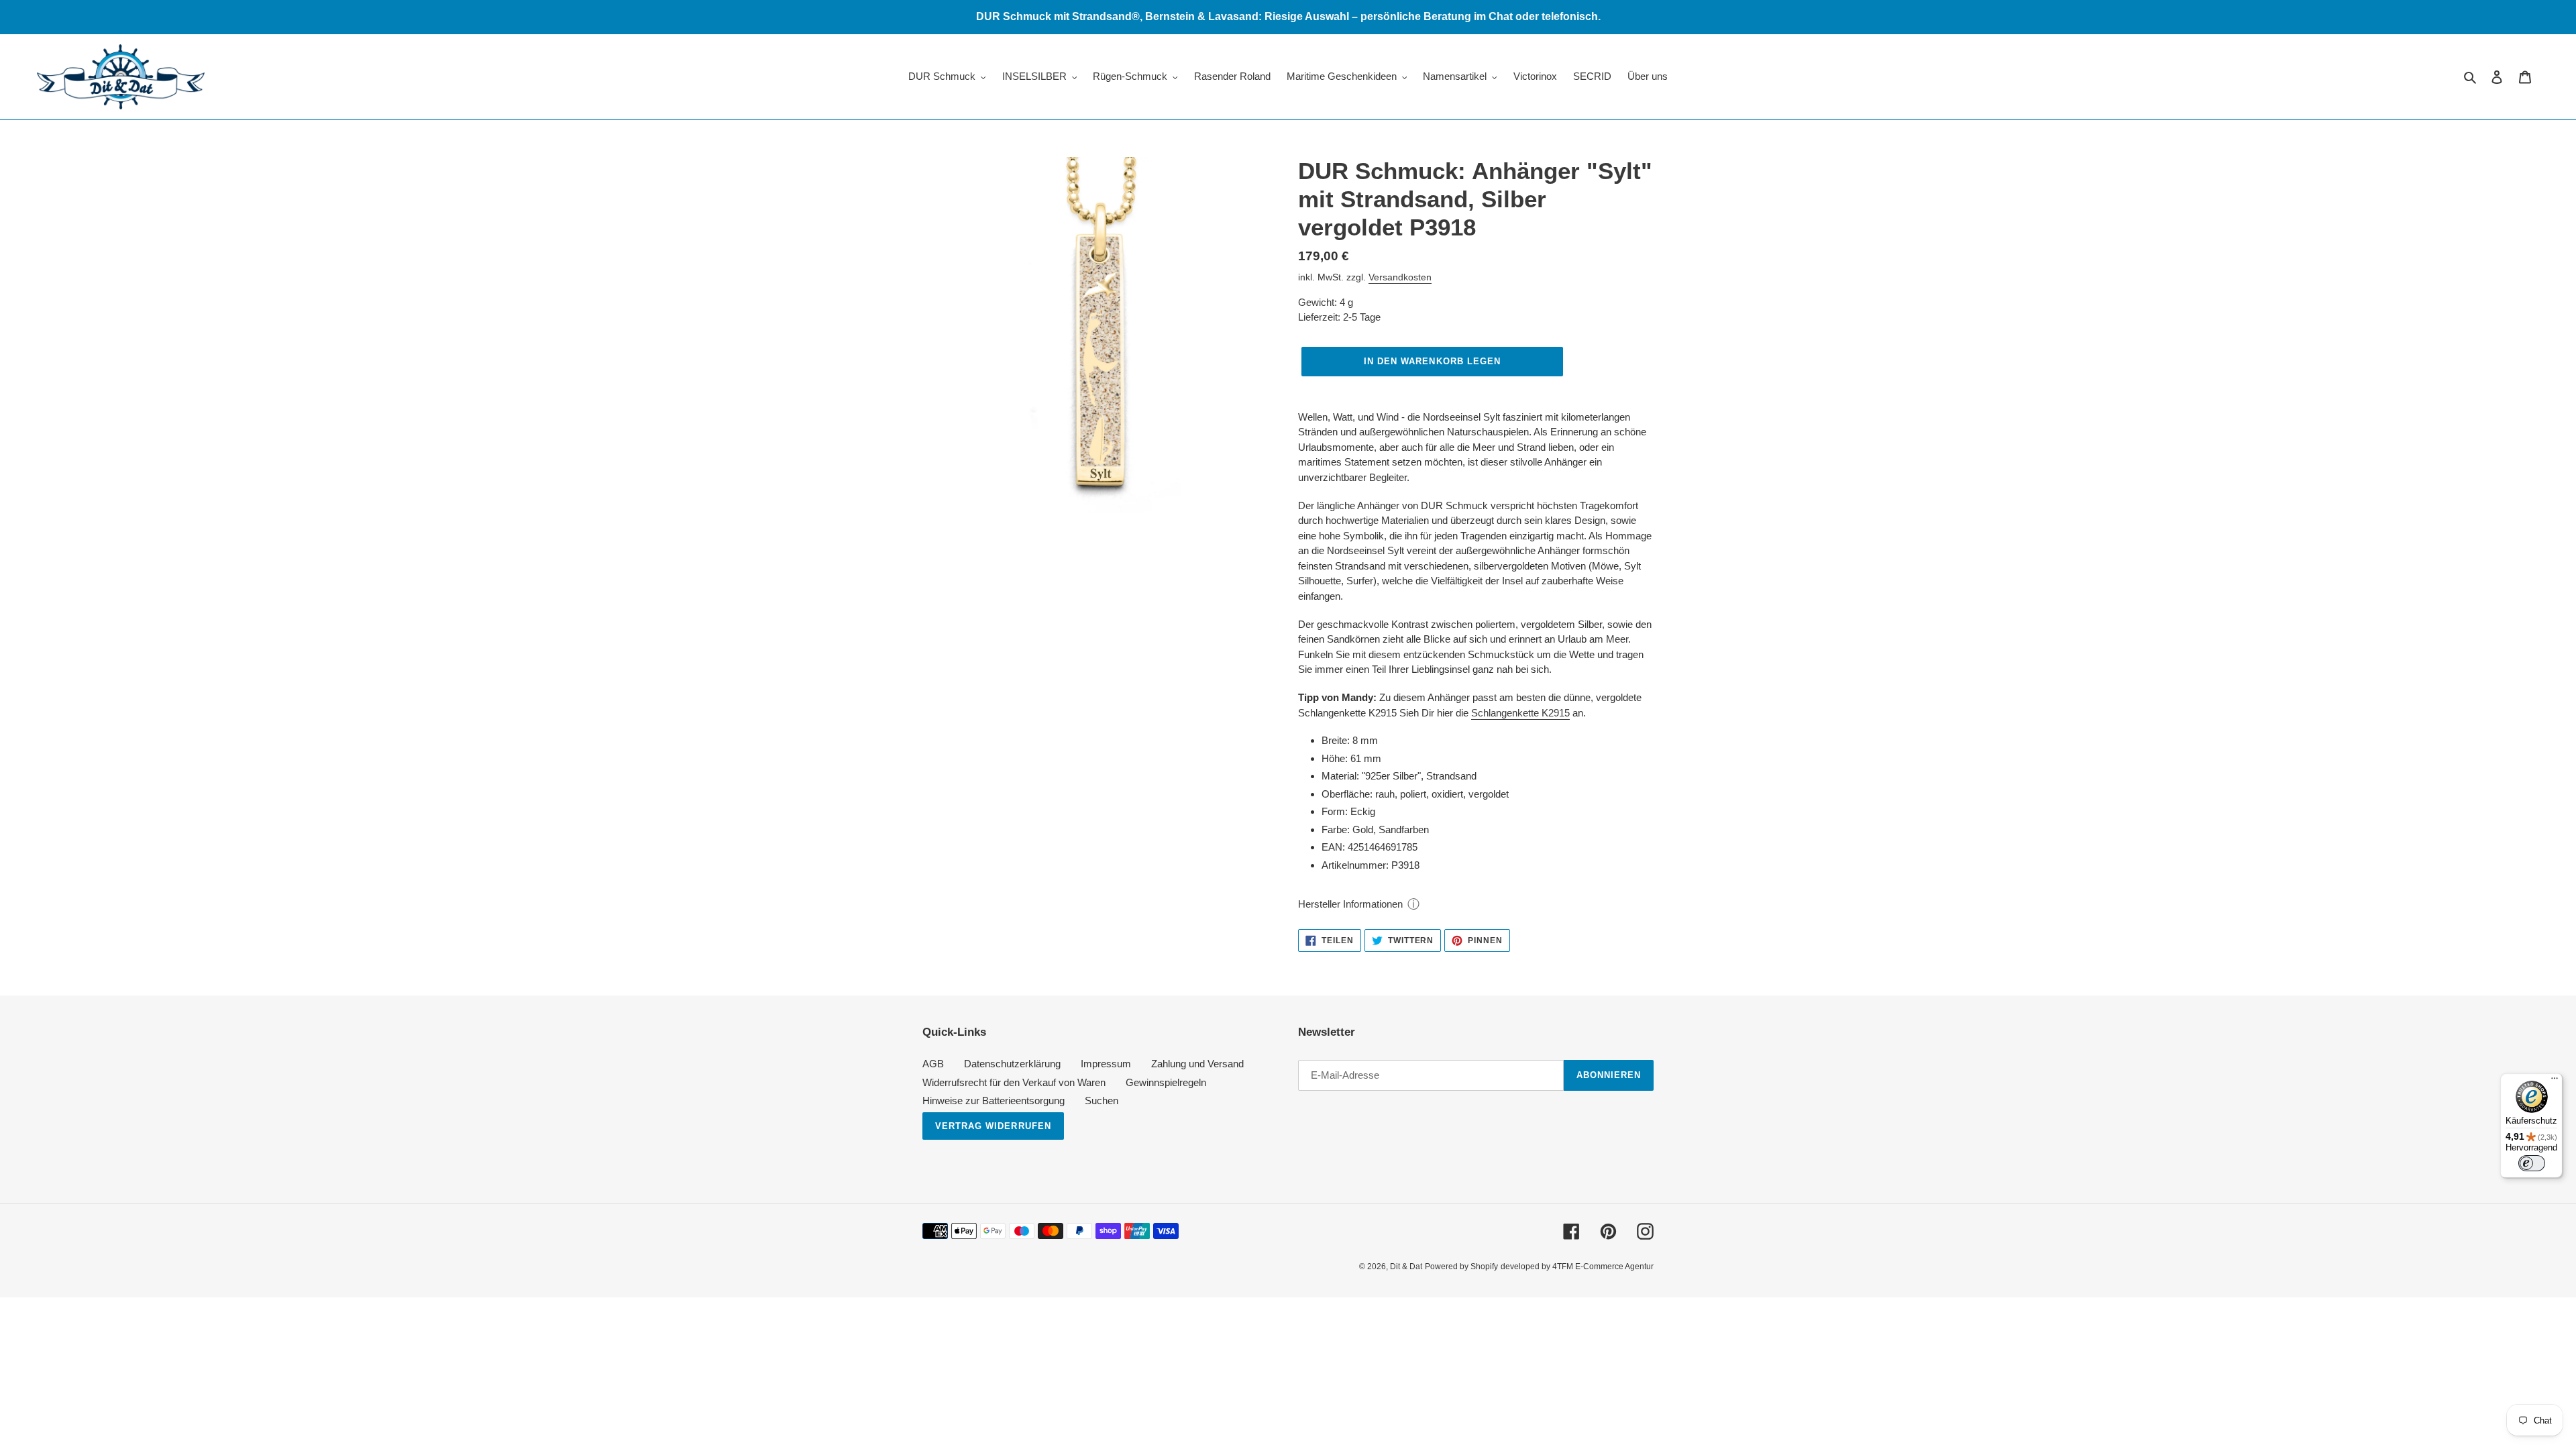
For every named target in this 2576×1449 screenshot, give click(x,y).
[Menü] (2555, 1081)
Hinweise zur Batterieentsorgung (994, 1101)
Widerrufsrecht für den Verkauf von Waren (1014, 1082)
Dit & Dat (1406, 1267)
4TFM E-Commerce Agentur (1603, 1267)
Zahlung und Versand (1197, 1064)
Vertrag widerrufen (993, 1126)
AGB (933, 1064)
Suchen (1102, 1101)
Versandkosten (1400, 277)
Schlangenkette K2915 (1520, 713)
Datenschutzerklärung (1012, 1064)
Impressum (1106, 1064)
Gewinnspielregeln (1166, 1082)
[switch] (2532, 1163)
